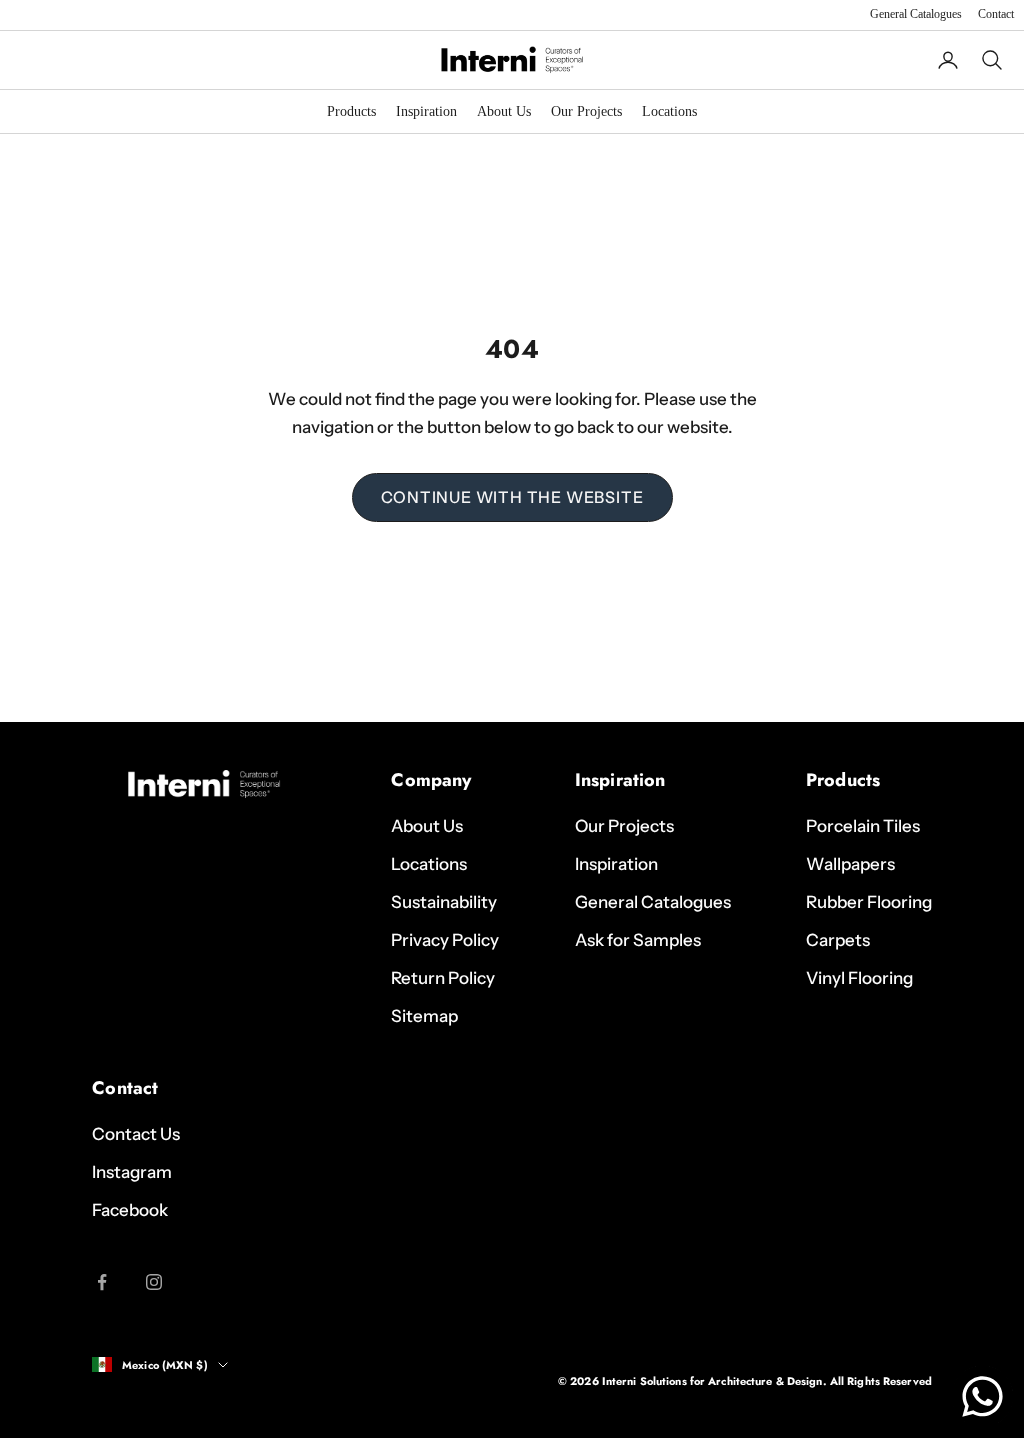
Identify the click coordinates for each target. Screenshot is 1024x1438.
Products (351, 111)
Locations (669, 111)
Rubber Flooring (869, 902)
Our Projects (586, 111)
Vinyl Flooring (859, 978)
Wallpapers (850, 864)
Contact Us (136, 1134)
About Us (504, 111)
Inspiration (426, 111)
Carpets (838, 940)
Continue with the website (512, 497)
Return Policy (443, 978)
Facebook (130, 1210)
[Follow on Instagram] (154, 1282)
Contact (996, 14)
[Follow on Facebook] (102, 1282)
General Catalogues (916, 14)
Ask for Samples (638, 940)
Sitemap (424, 1016)
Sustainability (444, 902)
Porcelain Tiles (863, 826)
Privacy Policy (445, 940)
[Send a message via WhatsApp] (982, 1396)
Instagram (132, 1172)
